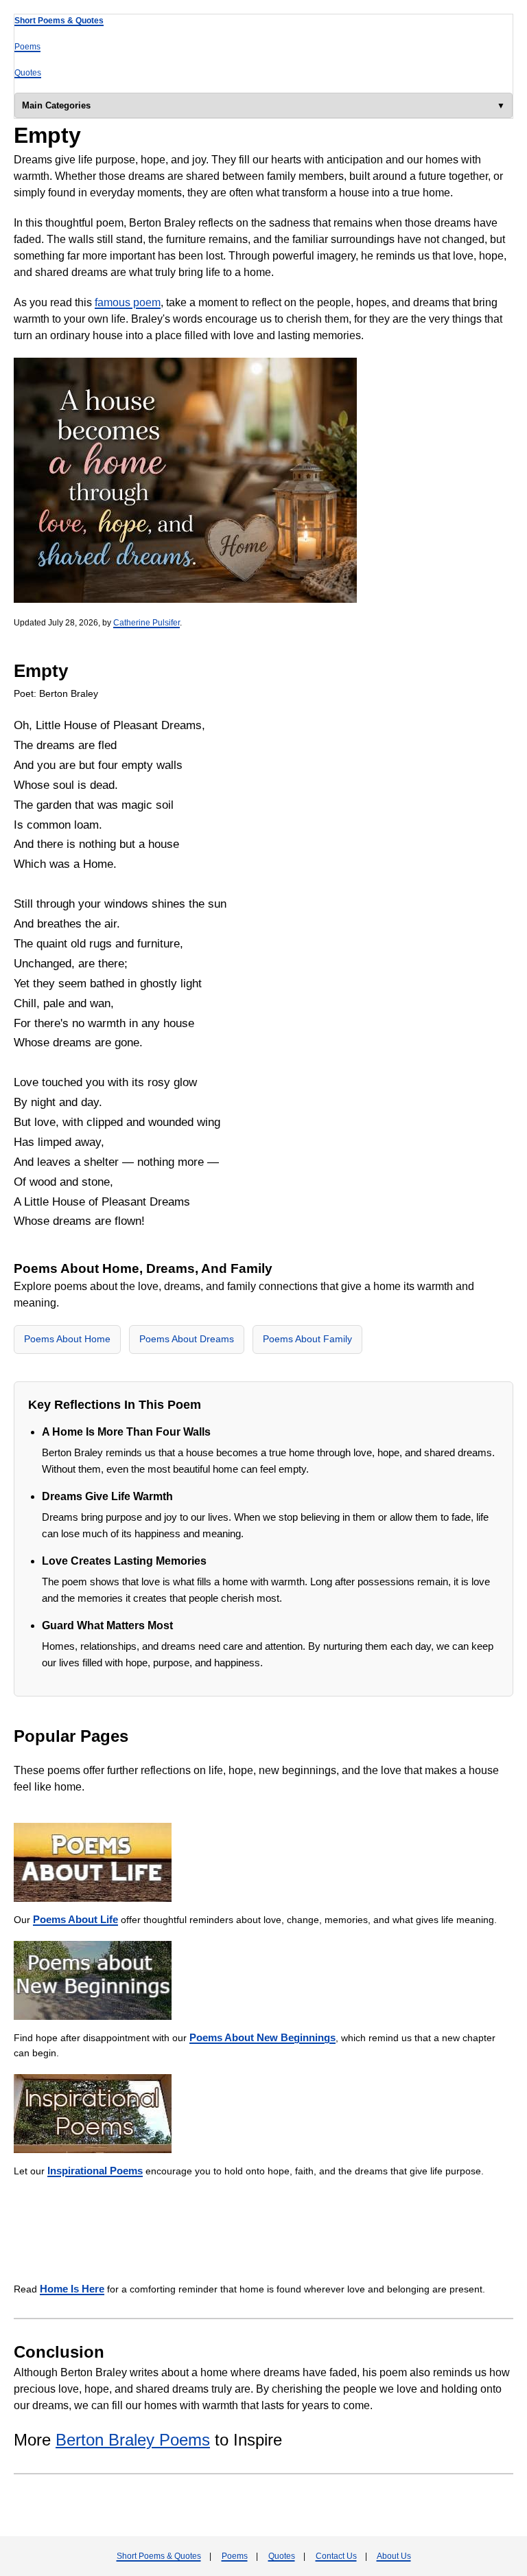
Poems (27, 47)
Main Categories (56, 105)
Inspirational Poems (95, 2171)
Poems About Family (307, 1339)
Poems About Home (67, 1339)
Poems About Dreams (187, 1339)
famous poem (128, 302)
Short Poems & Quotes (59, 21)
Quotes (28, 73)
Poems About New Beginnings (262, 2037)
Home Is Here (72, 2289)
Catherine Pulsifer (147, 623)
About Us (394, 2556)
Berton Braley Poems (133, 2440)
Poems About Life (75, 1919)
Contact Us (336, 2556)
